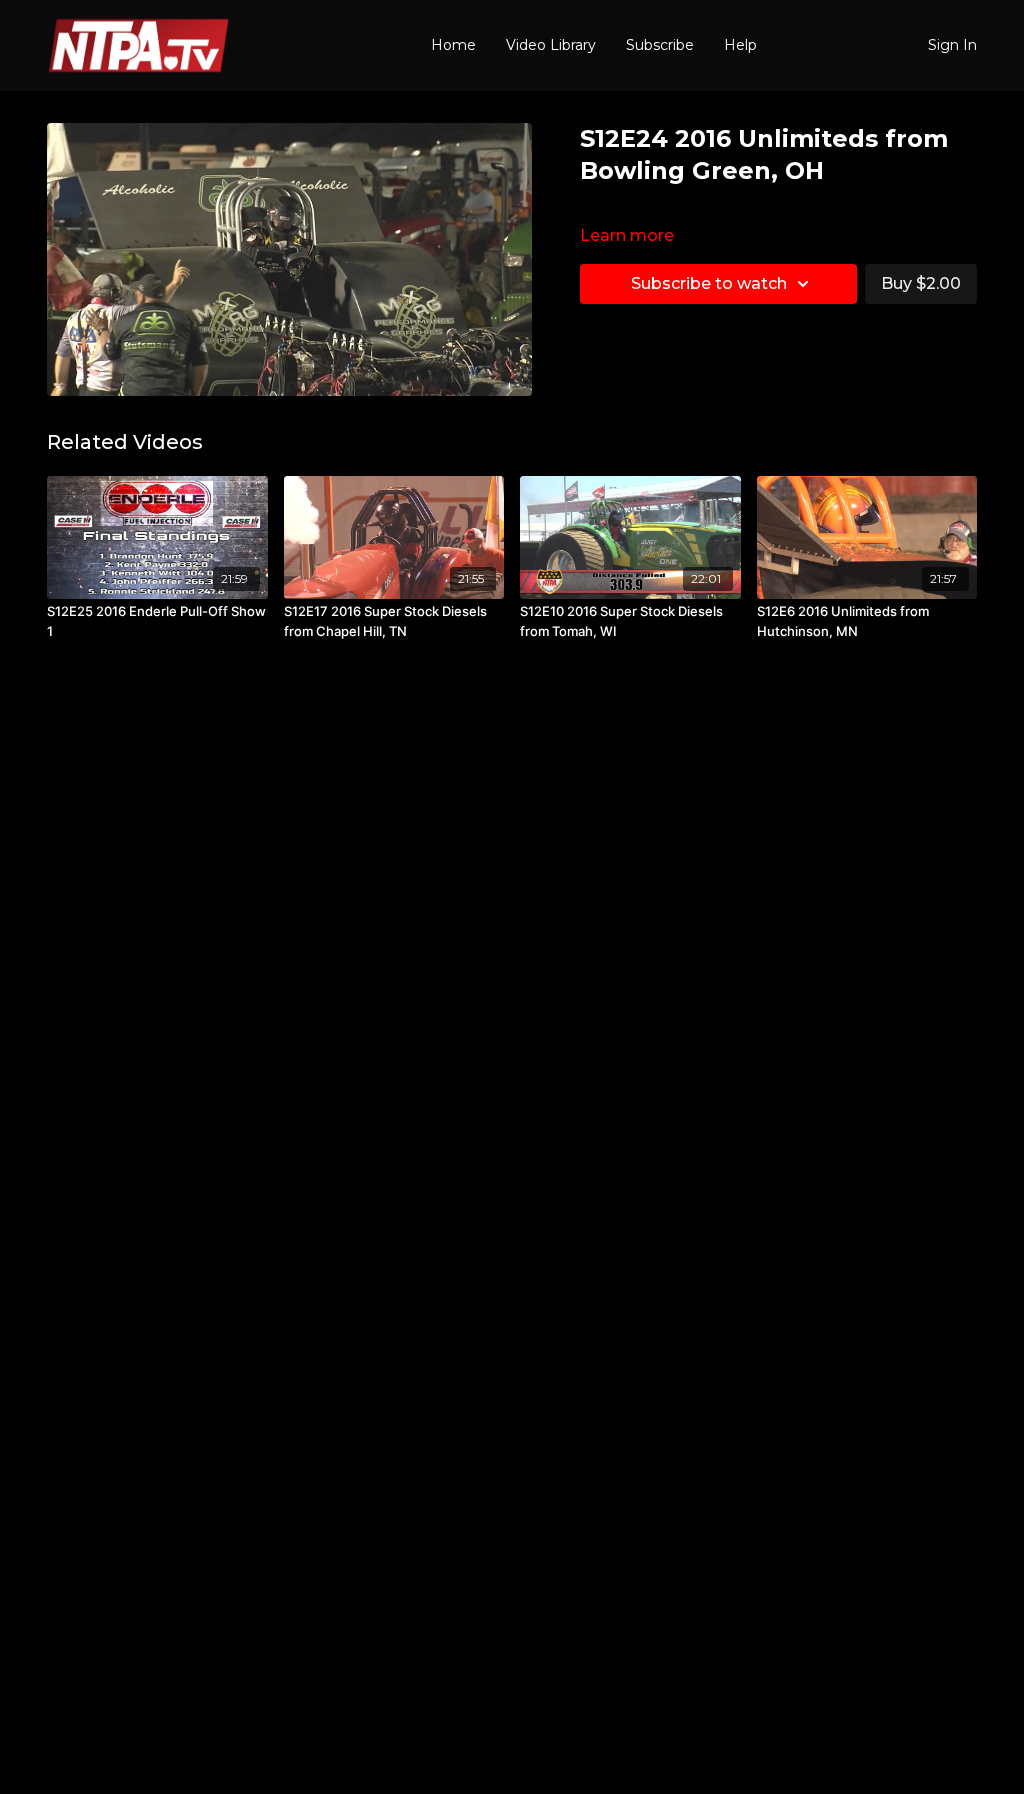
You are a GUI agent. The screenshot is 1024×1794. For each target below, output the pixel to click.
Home (453, 45)
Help (740, 45)
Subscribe (660, 45)
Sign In (952, 45)
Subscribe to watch (709, 283)
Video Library (551, 45)
